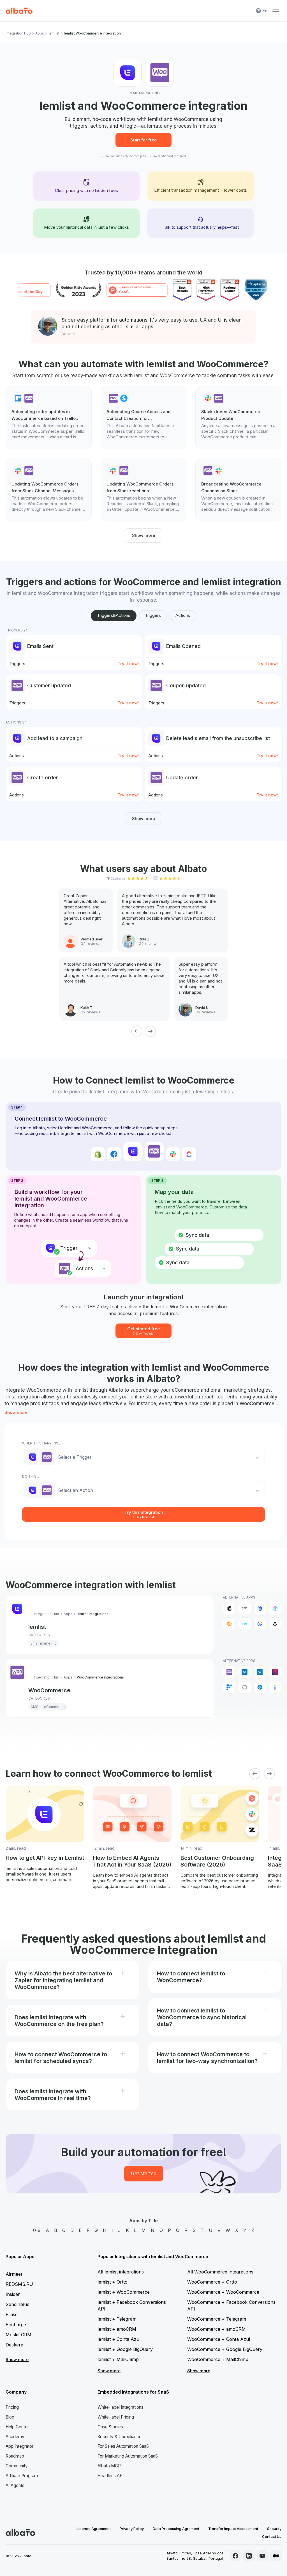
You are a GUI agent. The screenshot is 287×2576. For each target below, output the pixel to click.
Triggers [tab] (153, 615)
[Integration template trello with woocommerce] (49, 417)
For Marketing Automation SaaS (128, 2456)
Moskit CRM (18, 2335)
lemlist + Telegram (117, 2319)
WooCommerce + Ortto (212, 2282)
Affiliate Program (22, 2476)
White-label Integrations (121, 2407)
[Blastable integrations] (275, 1608)
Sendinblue (18, 2304)
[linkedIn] (249, 2556)
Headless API (111, 2476)
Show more (143, 535)
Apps (40, 33)
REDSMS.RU (19, 2284)
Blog (10, 2417)
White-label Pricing (116, 2417)
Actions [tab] (183, 615)
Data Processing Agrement (176, 2529)
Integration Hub (18, 33)
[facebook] (235, 2556)
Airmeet (14, 2274)
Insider (13, 2294)
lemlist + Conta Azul (119, 2339)
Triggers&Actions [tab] (114, 615)
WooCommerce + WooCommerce (223, 2292)
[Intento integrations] (275, 1687)
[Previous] (137, 1031)
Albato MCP (109, 2466)
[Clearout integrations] (229, 1624)
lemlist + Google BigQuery (125, 2349)
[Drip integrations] (275, 1624)
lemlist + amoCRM (117, 2329)
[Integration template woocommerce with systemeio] (144, 417)
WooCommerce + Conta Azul (219, 2339)
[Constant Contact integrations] (260, 1624)
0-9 (37, 2230)
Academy (15, 2437)
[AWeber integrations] (260, 1608)
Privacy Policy (132, 2529)
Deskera (14, 2345)
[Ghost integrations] (244, 1687)
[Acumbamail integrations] (244, 1608)
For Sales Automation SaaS (123, 2446)
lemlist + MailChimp (118, 2359)
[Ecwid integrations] (244, 1672)
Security (274, 2529)
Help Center (17, 2427)
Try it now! (128, 664)
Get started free (143, 1331)
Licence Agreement (94, 2529)
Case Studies (110, 2427)
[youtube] (262, 2556)
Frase (12, 2314)
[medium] (276, 2556)
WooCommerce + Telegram (217, 2319)
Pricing (12, 2407)
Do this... (31, 1476)
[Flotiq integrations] (229, 1687)
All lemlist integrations (121, 2272)
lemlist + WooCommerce (124, 2292)
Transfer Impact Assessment (233, 2529)
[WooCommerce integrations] (229, 1672)
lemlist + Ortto (113, 2282)
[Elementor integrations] (275, 1672)
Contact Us (272, 2536)
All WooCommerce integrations (220, 2272)
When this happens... (41, 1443)
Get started (144, 2174)
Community (17, 2466)
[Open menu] (276, 11)
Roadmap (15, 2456)
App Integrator (19, 2446)
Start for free (143, 140)
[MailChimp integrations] (229, 1608)
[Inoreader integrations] (260, 1687)
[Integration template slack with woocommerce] (238, 417)
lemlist (54, 33)
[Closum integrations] (244, 1624)
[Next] (150, 1031)
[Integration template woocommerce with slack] (238, 490)
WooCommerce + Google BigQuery (225, 2349)
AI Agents (15, 2485)
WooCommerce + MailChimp (218, 2359)
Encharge (16, 2325)
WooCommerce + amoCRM (217, 2329)
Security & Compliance (120, 2437)
